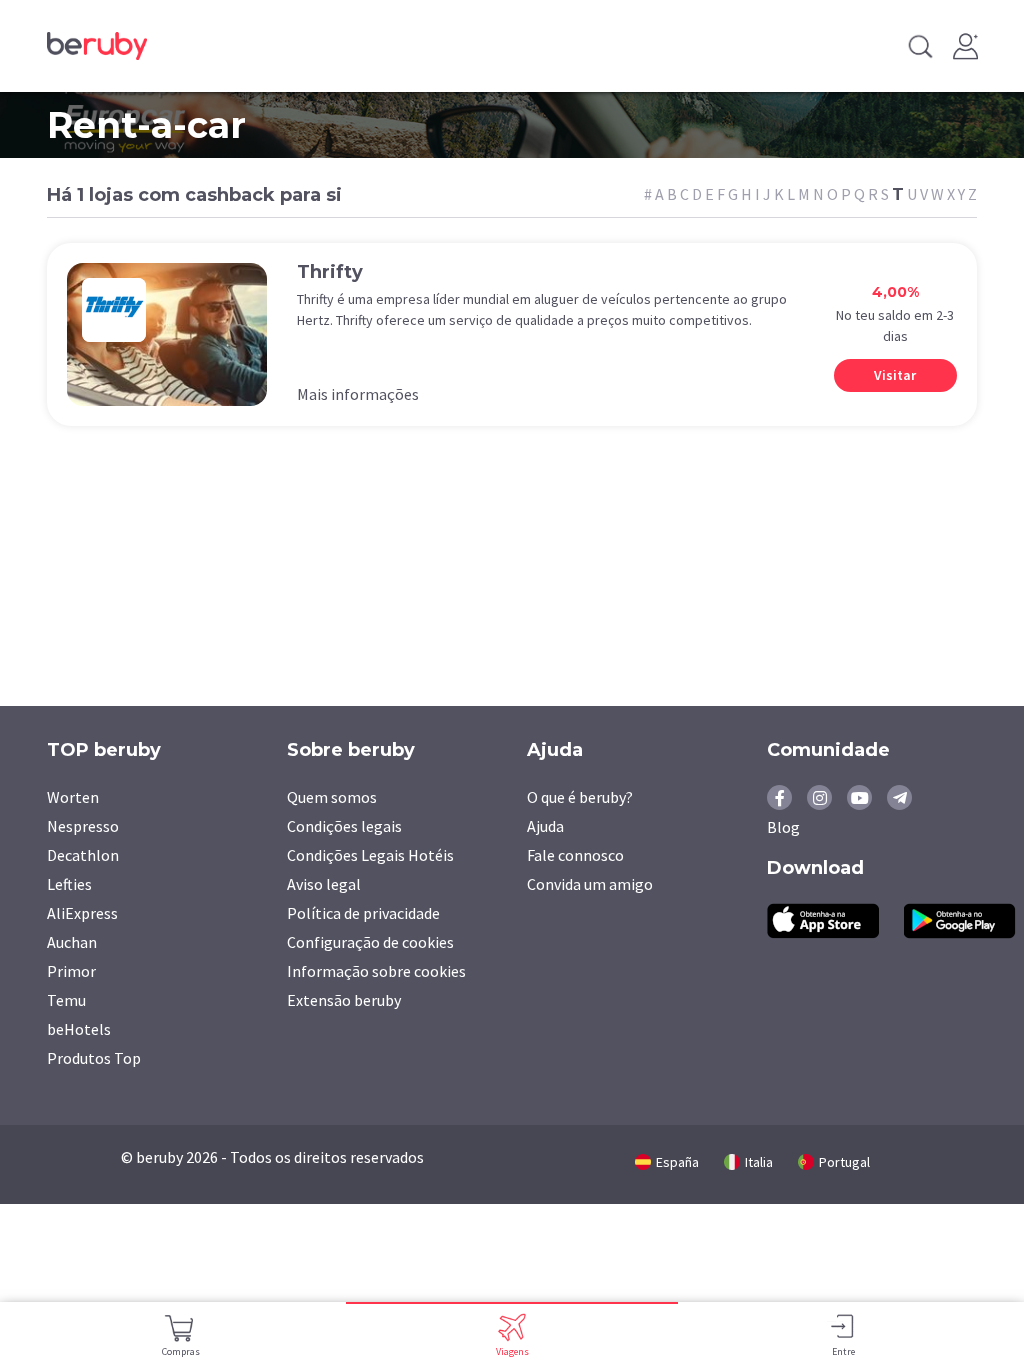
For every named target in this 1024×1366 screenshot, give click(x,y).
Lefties (69, 884)
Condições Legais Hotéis (370, 855)
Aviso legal (324, 884)
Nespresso (83, 826)
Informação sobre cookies (376, 971)
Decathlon (83, 855)
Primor (71, 971)
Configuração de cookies (370, 942)
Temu (66, 1000)
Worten (73, 797)
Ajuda (545, 826)
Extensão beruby (344, 1000)
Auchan (72, 942)
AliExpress (82, 913)
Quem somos (332, 797)
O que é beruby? (580, 797)
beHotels (79, 1029)
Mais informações (358, 394)
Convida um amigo (590, 884)
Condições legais (344, 826)
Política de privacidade (363, 913)
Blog (783, 827)
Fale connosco (575, 855)
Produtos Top (94, 1058)
